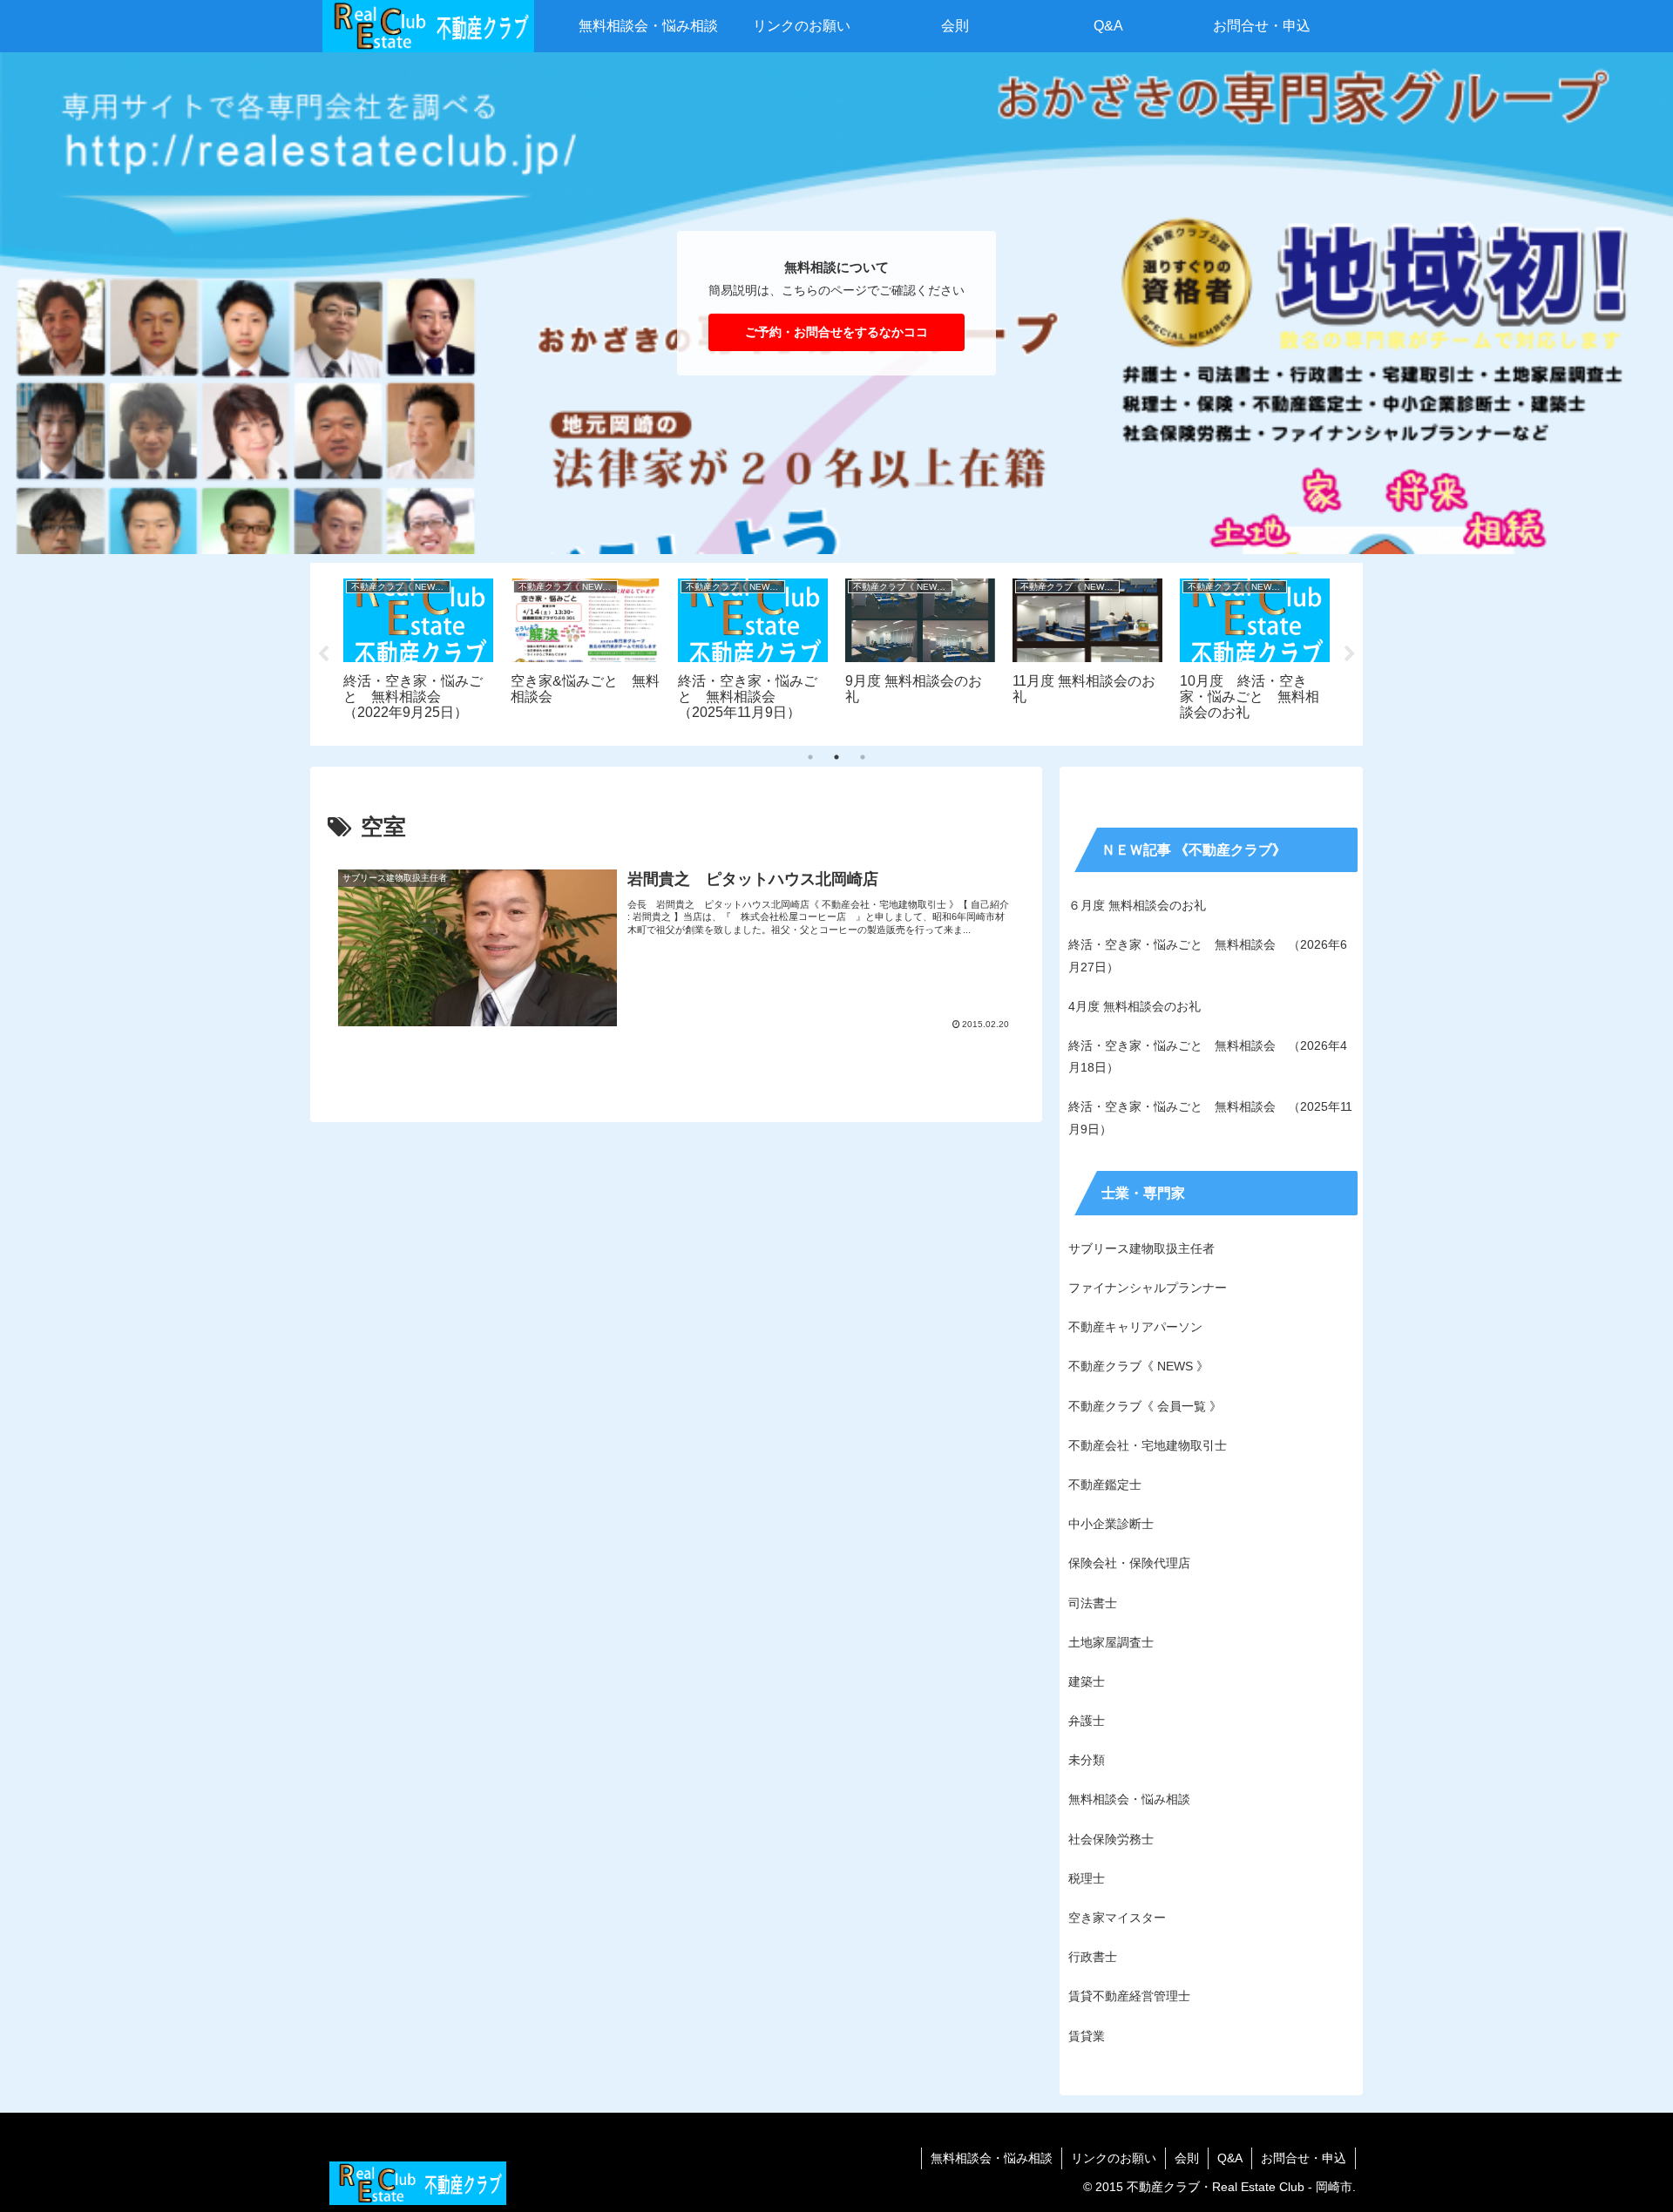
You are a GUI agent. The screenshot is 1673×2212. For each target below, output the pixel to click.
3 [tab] (863, 757)
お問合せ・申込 (1304, 2158)
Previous (323, 654)
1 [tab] (810, 757)
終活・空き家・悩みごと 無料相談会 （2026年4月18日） (1208, 1056)
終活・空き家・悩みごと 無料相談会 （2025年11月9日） (1210, 1117)
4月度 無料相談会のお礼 (1135, 1006)
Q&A (1230, 2158)
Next (1350, 654)
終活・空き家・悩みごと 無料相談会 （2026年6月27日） (1208, 955)
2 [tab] (836, 757)
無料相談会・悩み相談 (992, 2158)
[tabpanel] (450, 651)
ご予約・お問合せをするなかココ (836, 332)
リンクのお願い (1114, 2158)
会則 (1187, 2158)
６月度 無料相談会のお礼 (1137, 905)
